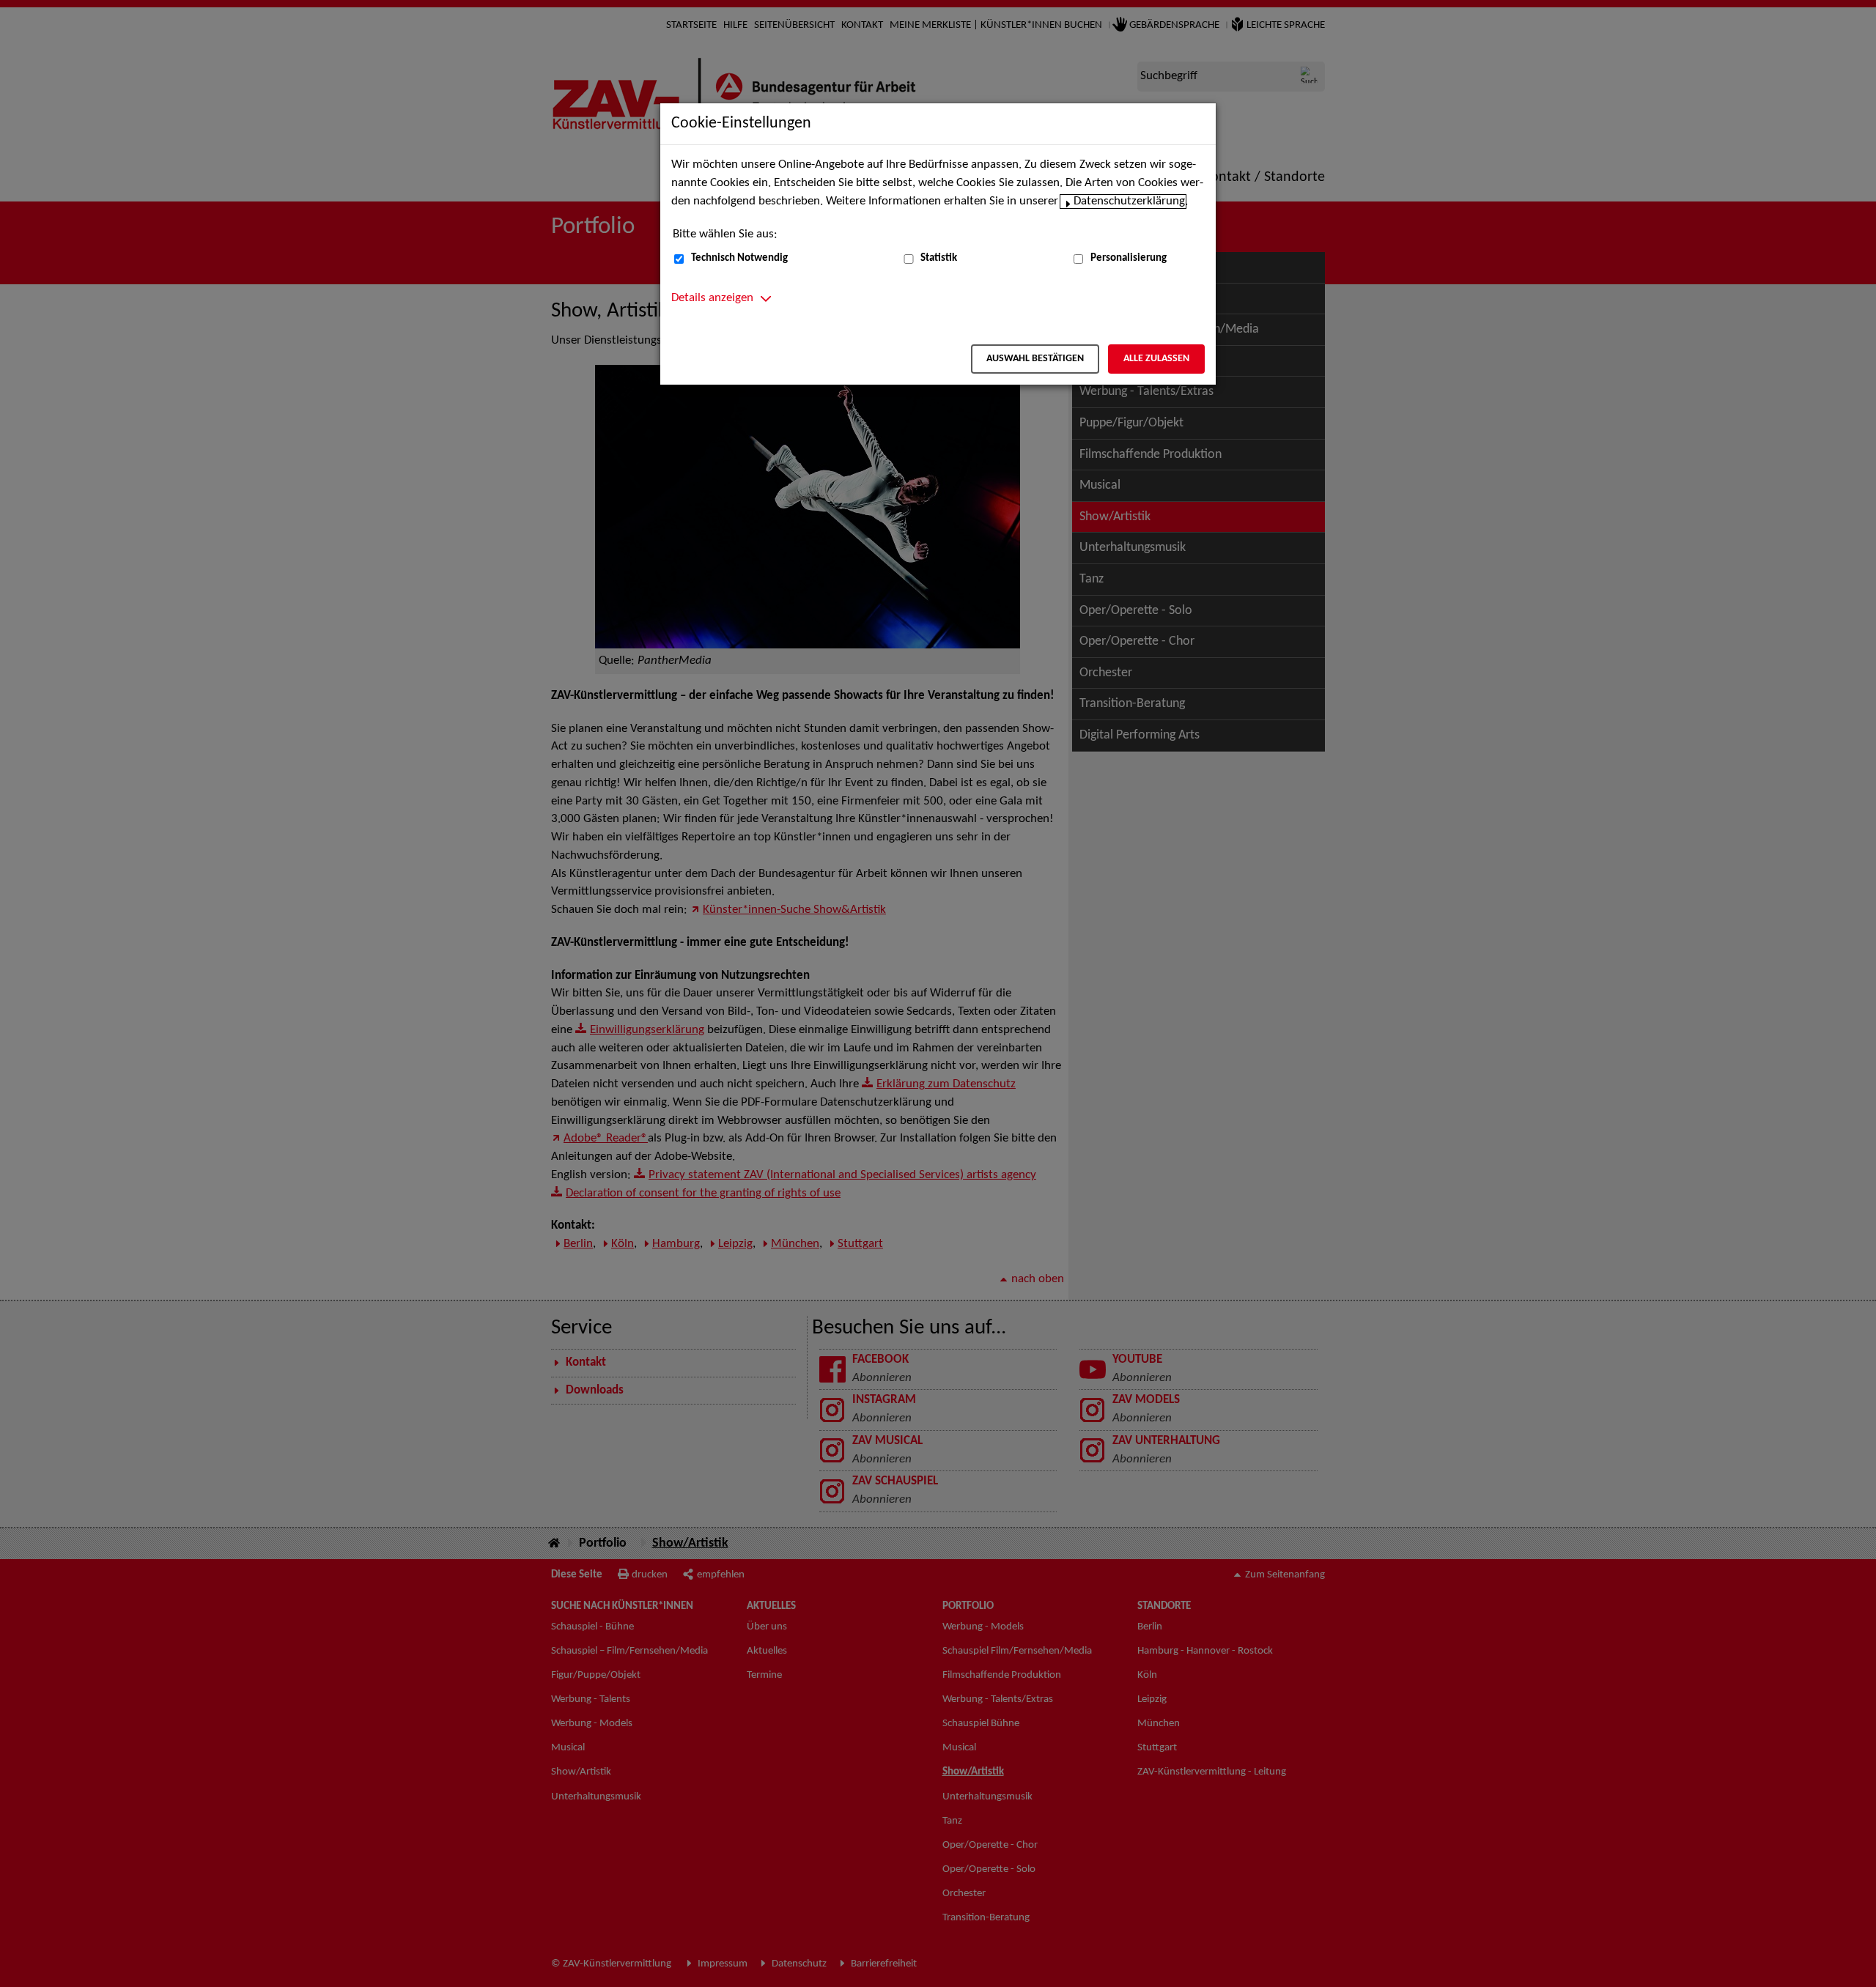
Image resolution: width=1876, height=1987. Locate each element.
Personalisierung (1129, 258)
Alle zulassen (1156, 359)
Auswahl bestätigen (1035, 359)
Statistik (939, 258)
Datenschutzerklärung (1129, 201)
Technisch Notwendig (739, 258)
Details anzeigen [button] (712, 298)
